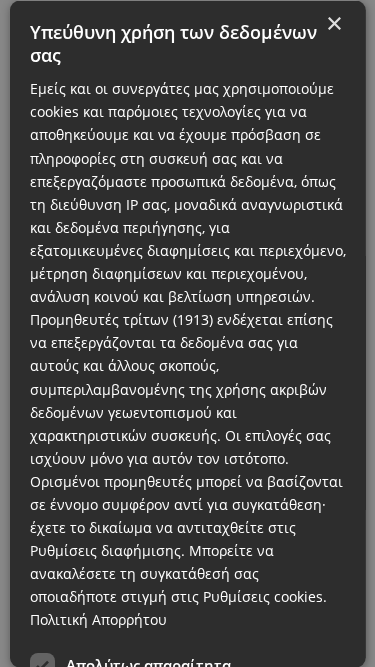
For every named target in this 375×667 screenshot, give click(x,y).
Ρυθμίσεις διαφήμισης (104, 550)
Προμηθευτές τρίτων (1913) (120, 319)
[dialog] (187, 333)
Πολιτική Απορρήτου (97, 619)
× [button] (333, 23)
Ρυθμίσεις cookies (262, 596)
